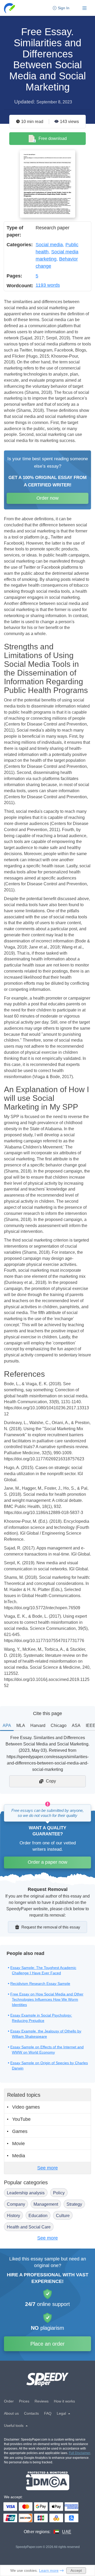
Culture (63, 2216)
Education (38, 2216)
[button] (10, 8)
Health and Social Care (29, 2227)
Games (20, 2131)
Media (19, 2156)
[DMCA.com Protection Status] (48, 2481)
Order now (47, 498)
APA (7, 1725)
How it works (64, 2401)
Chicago (59, 1725)
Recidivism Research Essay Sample (40, 1984)
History (13, 2216)
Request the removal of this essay (51, 1927)
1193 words (48, 285)
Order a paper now (47, 1862)
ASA (76, 1725)
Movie (18, 2144)
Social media (49, 245)
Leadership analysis (26, 2193)
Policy (59, 2193)
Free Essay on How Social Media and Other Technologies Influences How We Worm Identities (47, 1999)
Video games (26, 2107)
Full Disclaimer (80, 2453)
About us (11, 2413)
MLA (21, 1725)
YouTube (21, 2119)
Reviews (42, 2401)
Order (9, 2401)
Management (46, 2204)
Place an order (47, 2344)
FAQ (48, 2413)
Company (16, 2204)
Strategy (74, 2204)
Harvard (38, 1725)
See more (47, 2168)
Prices (24, 2401)
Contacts (31, 2413)
